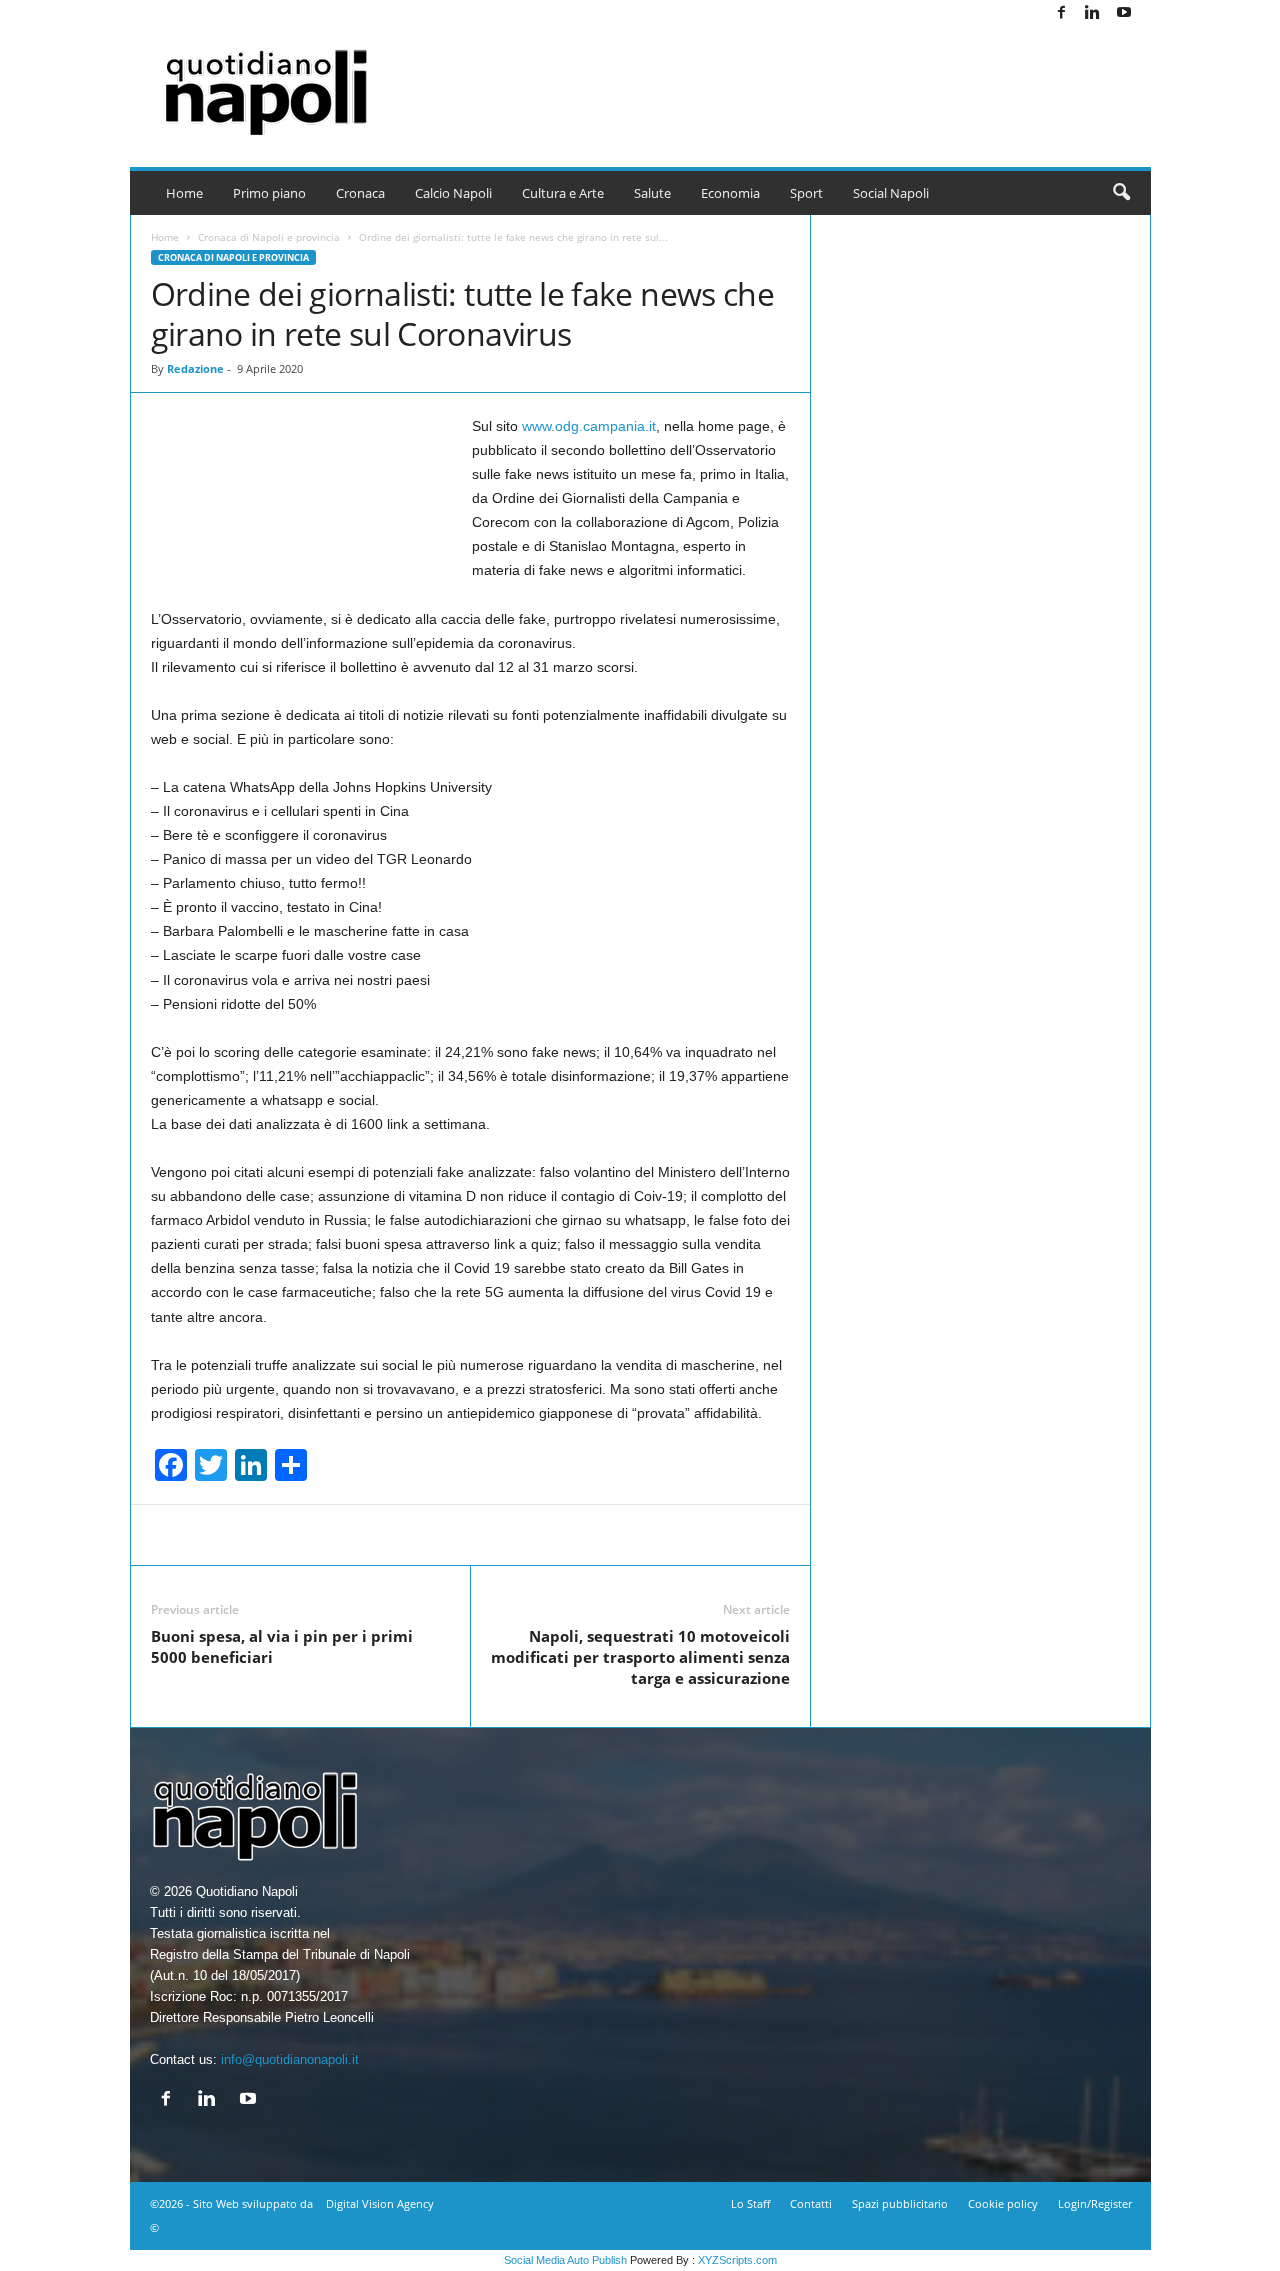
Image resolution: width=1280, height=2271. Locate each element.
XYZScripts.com (737, 2260)
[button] (1121, 193)
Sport (806, 193)
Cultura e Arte (563, 193)
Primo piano (269, 193)
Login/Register (1095, 2203)
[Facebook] (1062, 13)
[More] (897, 1535)
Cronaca (360, 193)
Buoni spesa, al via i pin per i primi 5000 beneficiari (282, 1646)
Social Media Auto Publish (565, 2260)
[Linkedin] (1093, 13)
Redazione (195, 368)
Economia (730, 193)
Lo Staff (750, 2203)
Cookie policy (1003, 2203)
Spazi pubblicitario (900, 2203)
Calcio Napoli (453, 193)
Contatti (811, 2203)
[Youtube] (1124, 13)
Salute (652, 193)
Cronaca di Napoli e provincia (269, 237)
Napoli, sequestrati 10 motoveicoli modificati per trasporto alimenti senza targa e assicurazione (640, 1657)
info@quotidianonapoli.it (290, 2059)
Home (184, 193)
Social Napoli (891, 193)
